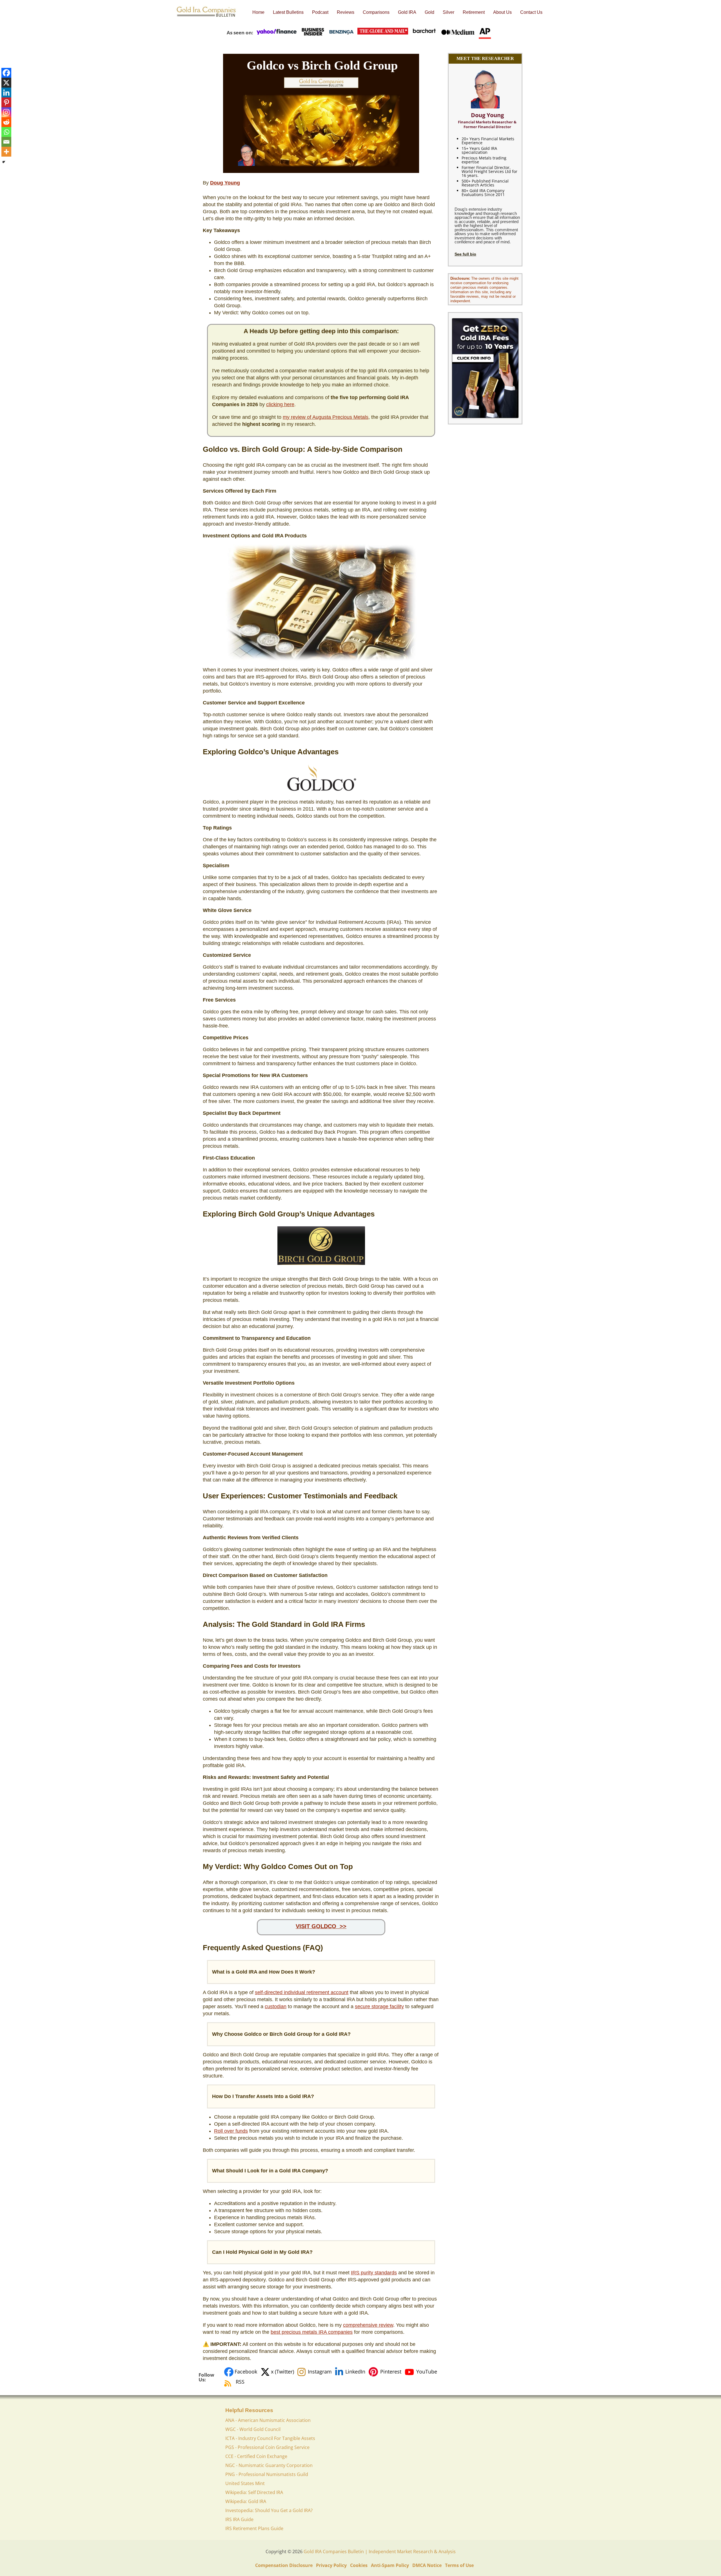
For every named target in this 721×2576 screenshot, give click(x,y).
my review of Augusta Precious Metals (326, 417)
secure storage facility (379, 2006)
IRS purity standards (374, 2273)
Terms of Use (459, 2565)
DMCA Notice (427, 2565)
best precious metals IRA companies (312, 2332)
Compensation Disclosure (284, 2565)
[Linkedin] (6, 93)
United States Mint (245, 2483)
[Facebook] (6, 73)
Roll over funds (231, 2131)
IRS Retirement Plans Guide (254, 2528)
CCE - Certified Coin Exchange (256, 2456)
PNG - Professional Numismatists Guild (267, 2474)
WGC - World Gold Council (253, 2429)
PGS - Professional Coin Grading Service (267, 2447)
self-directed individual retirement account (302, 1992)
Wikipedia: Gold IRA (246, 2501)
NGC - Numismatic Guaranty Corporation (269, 2465)
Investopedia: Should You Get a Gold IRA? (269, 2510)
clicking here (280, 404)
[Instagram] (6, 112)
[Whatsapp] (6, 132)
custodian (276, 2006)
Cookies (359, 2565)
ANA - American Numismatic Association (268, 2420)
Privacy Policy (331, 2565)
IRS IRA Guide (239, 2519)
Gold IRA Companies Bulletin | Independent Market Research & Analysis (380, 2551)
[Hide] (4, 162)
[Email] (6, 142)
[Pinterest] (6, 102)
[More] (6, 152)
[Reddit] (6, 122)
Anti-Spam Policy (390, 2565)
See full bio (465, 254)
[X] (6, 83)
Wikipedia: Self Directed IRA (254, 2492)
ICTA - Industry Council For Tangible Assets (270, 2438)
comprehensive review (368, 2325)
